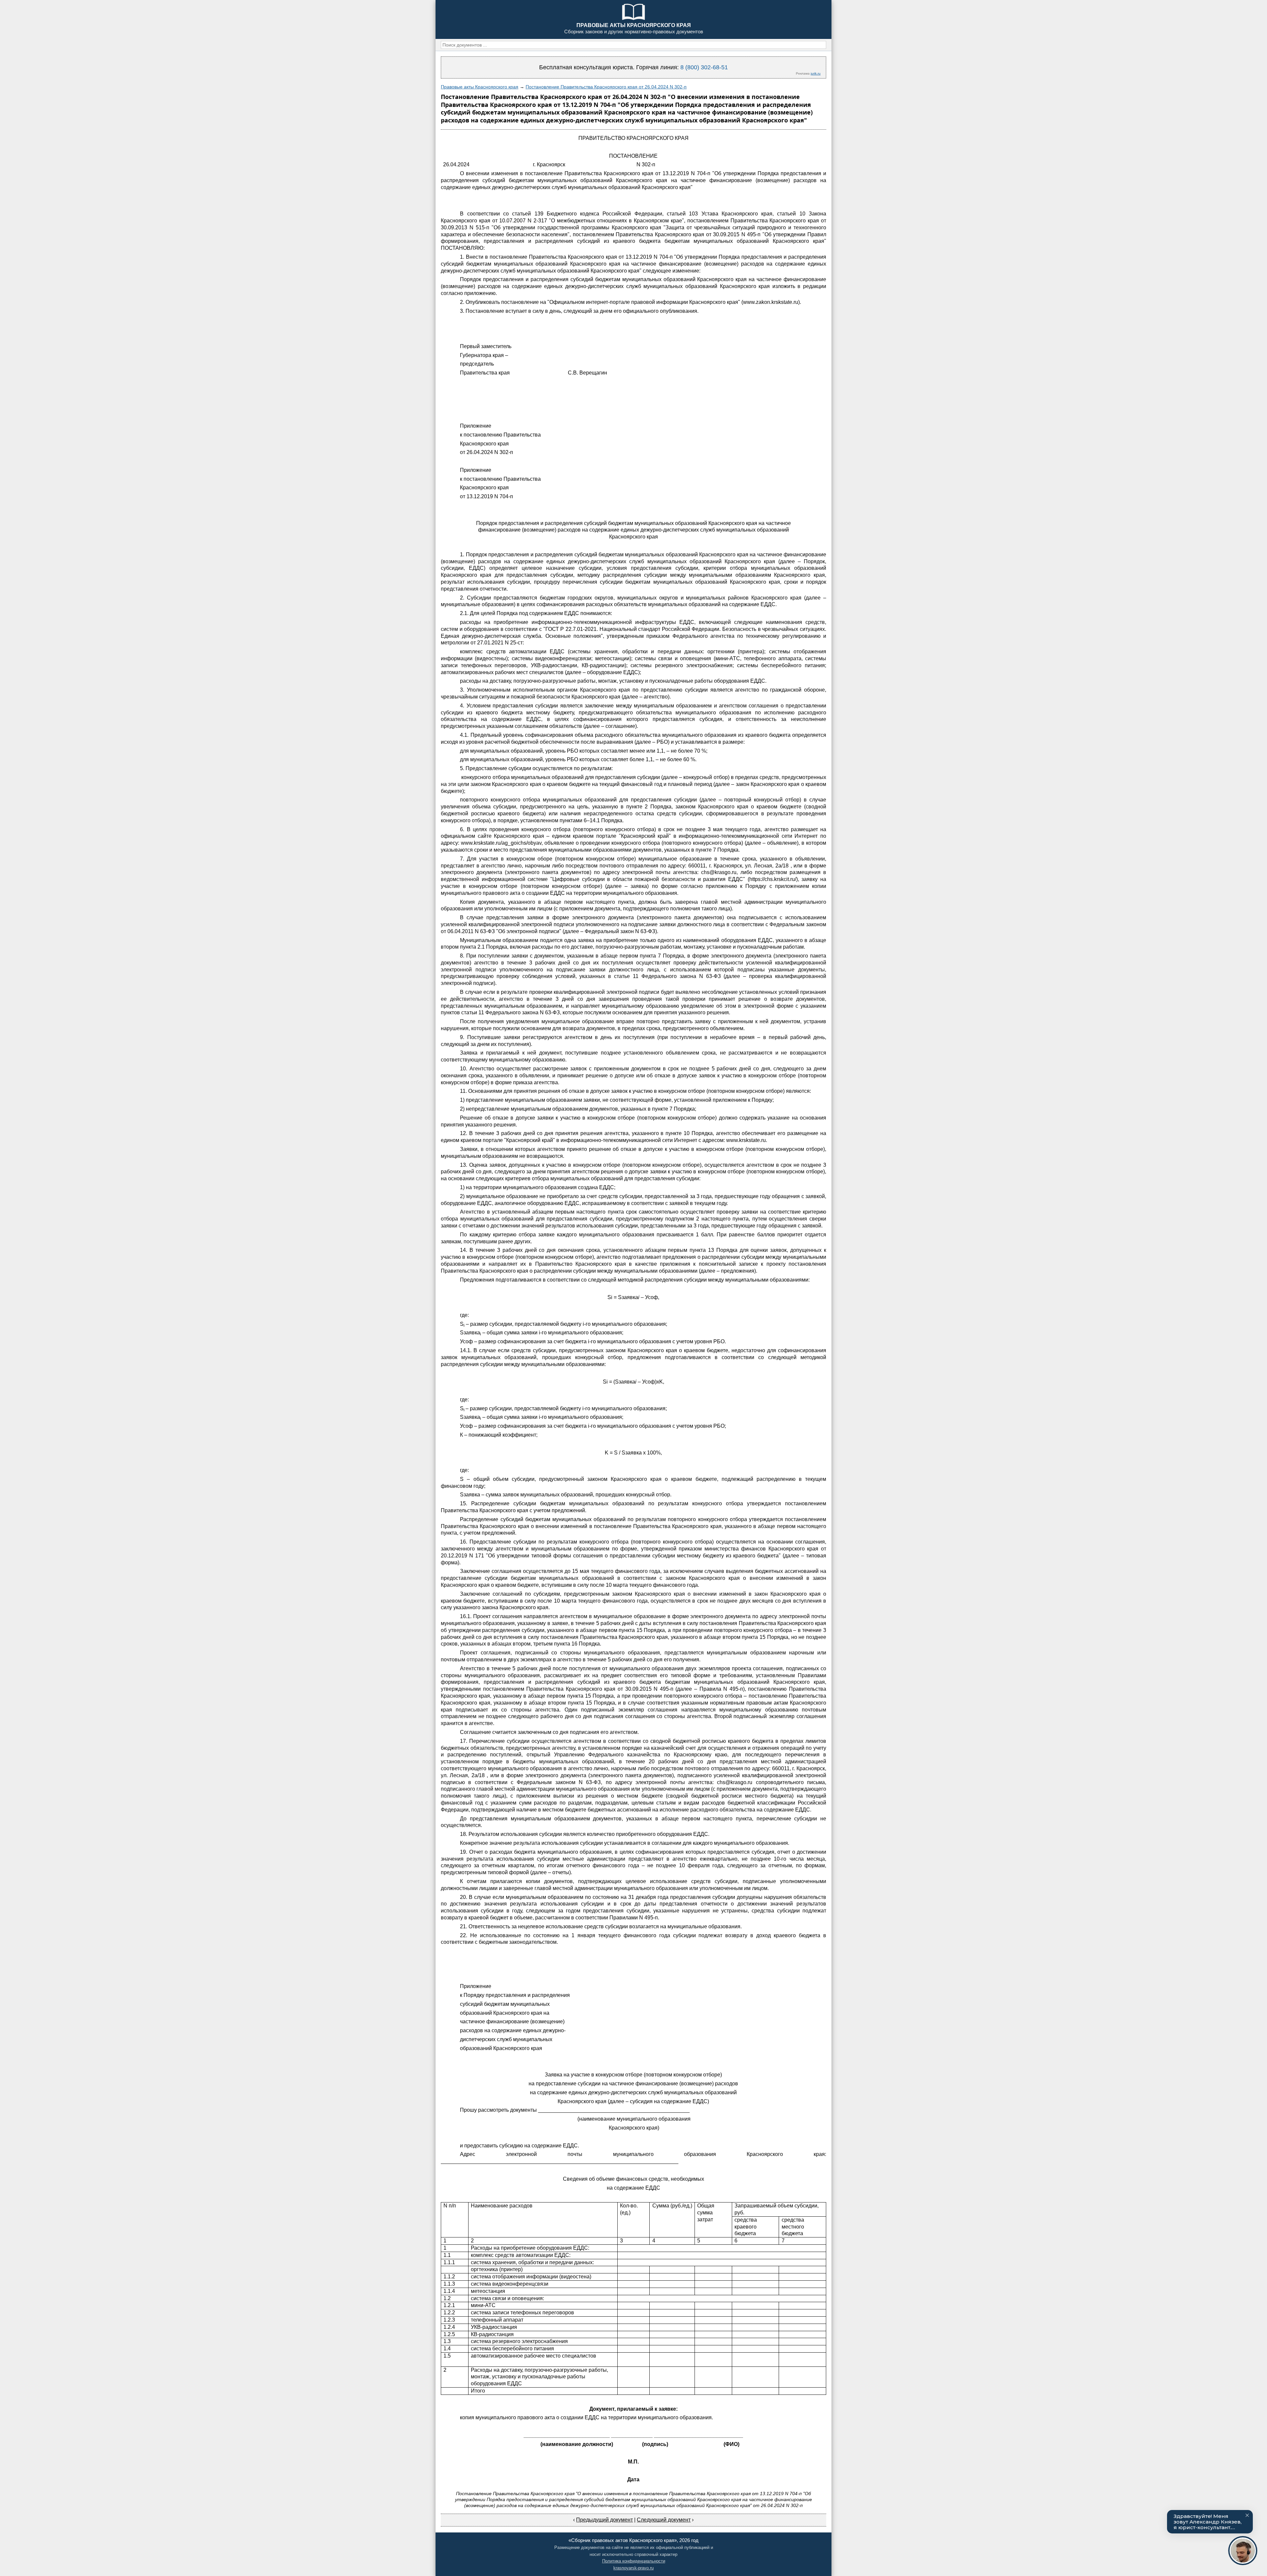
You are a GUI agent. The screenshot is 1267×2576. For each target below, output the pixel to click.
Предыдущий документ (604, 2520)
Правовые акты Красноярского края (480, 87)
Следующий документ (664, 2520)
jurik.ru (816, 73)
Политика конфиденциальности (634, 2561)
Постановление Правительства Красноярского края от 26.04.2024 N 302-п (606, 87)
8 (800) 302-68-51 (704, 67)
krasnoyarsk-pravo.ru (633, 2568)
